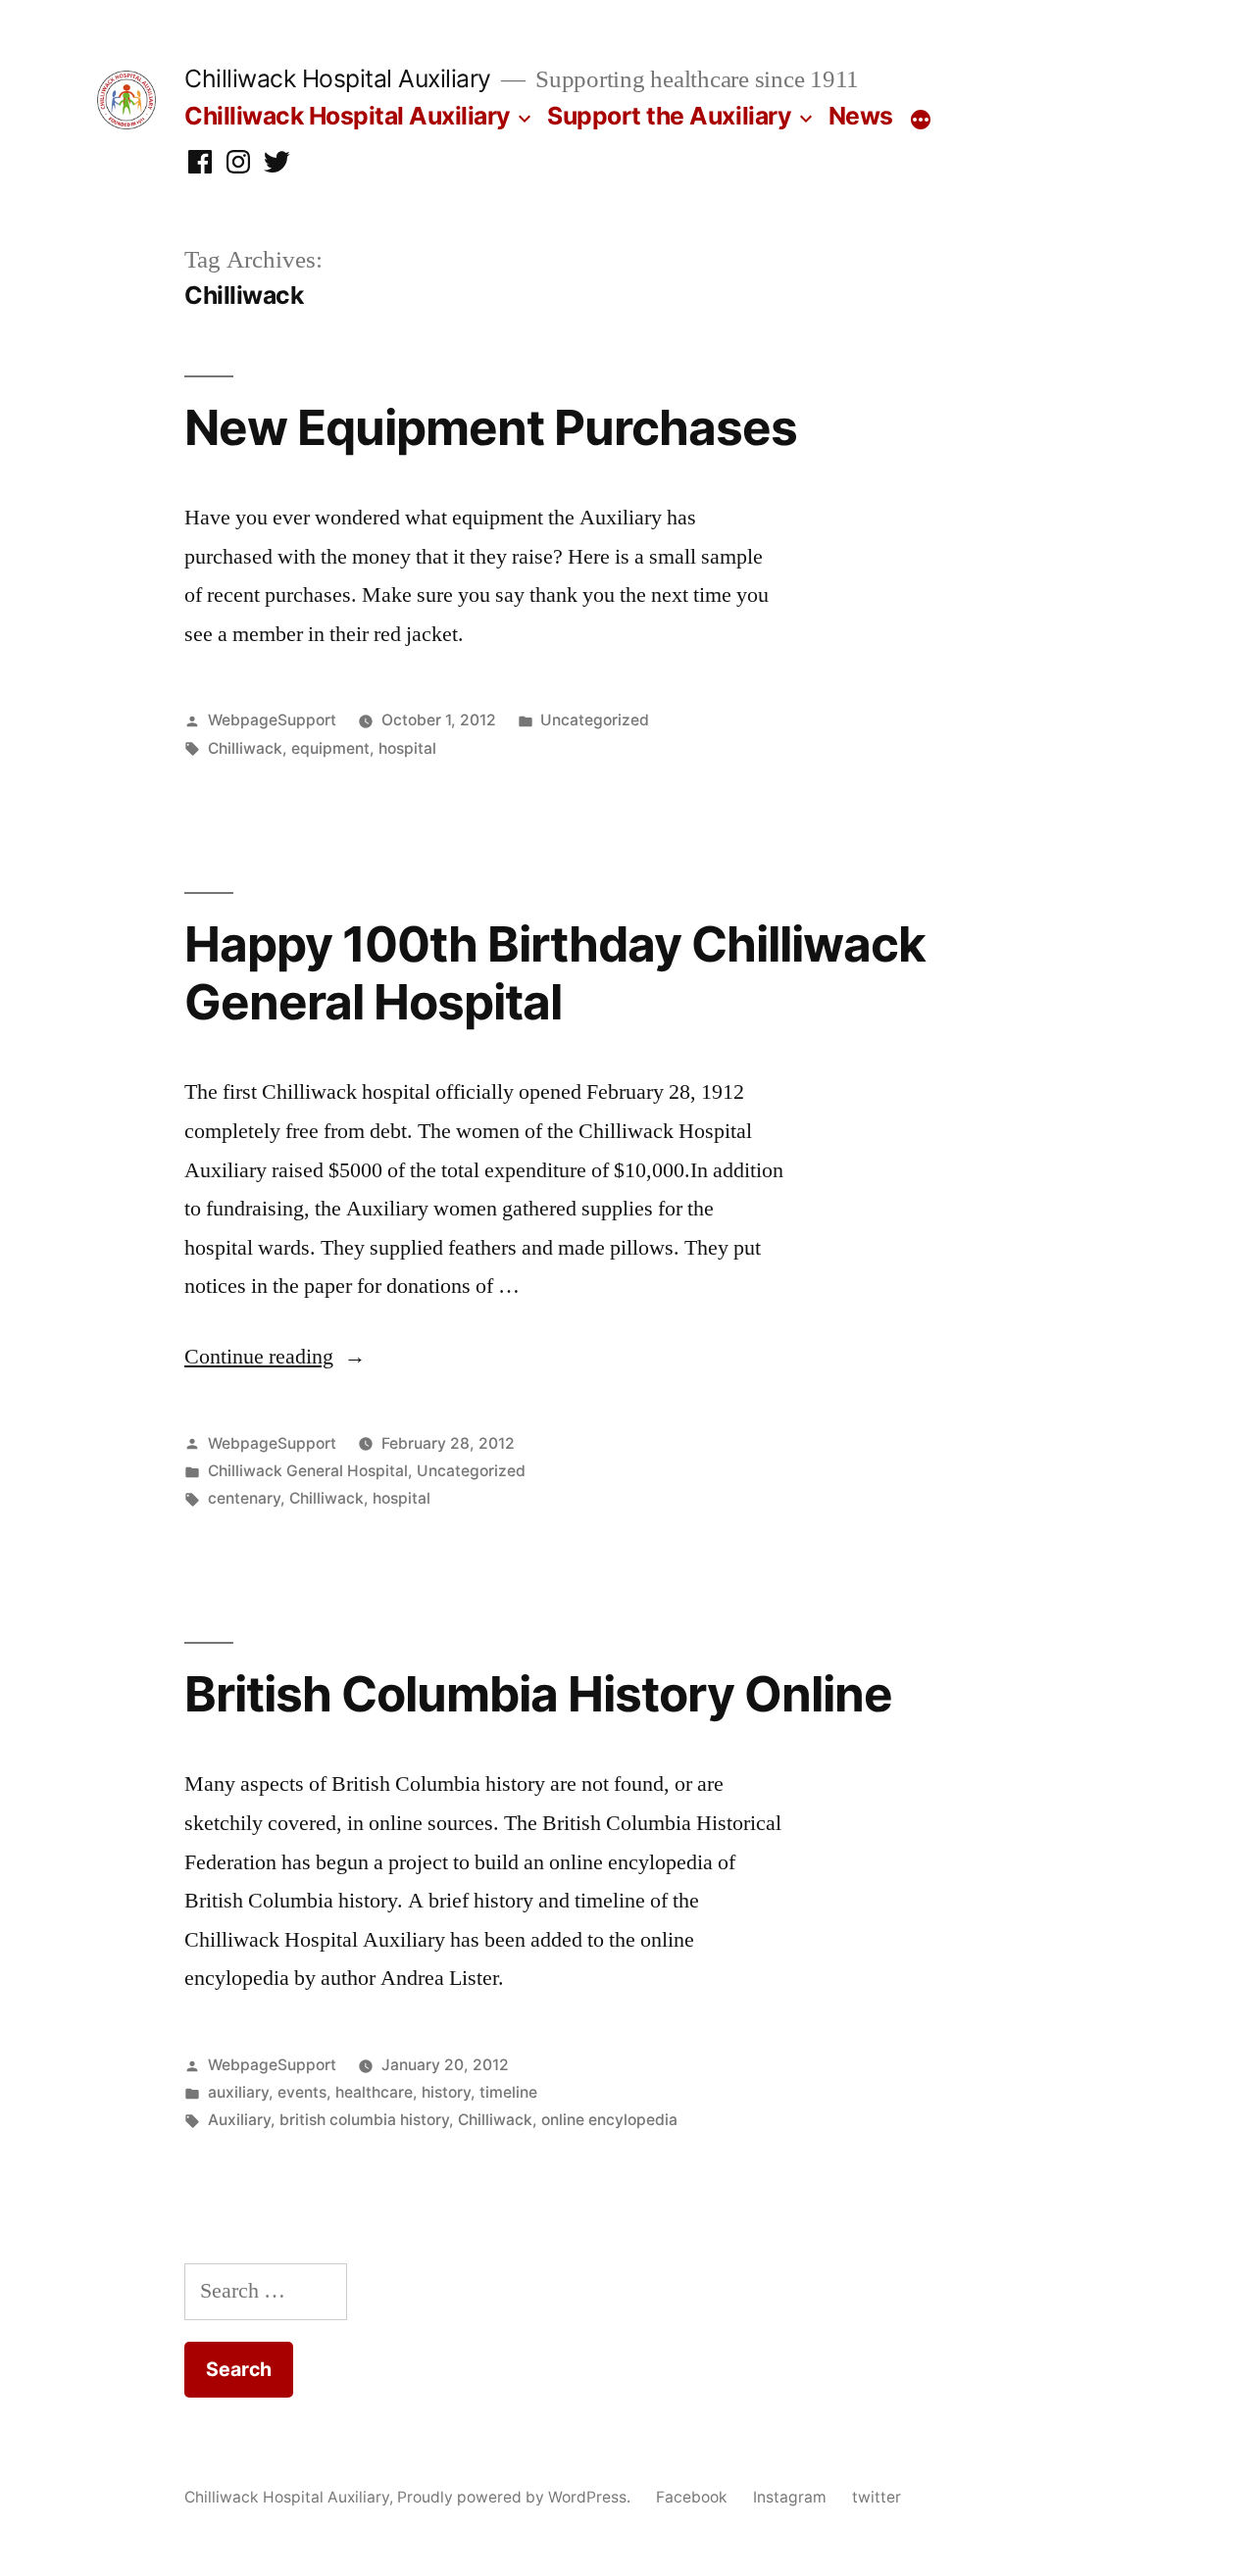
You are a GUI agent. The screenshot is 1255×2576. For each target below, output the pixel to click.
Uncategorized (595, 720)
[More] (921, 120)
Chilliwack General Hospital (308, 1471)
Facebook (692, 2497)
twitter (877, 2497)
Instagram (790, 2497)
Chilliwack (245, 748)
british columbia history (364, 2120)
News (861, 116)
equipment (330, 748)
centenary (244, 1498)
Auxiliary (239, 2120)
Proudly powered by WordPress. (516, 2497)
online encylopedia (609, 2120)
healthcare (374, 2092)
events (302, 2092)
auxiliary (238, 2092)
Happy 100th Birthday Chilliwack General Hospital (555, 973)
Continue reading (275, 1357)
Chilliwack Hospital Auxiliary (338, 78)
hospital (407, 748)
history (446, 2092)
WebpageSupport (272, 720)
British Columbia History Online (538, 1694)
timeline (508, 2092)
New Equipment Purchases (491, 427)
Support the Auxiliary (669, 116)
